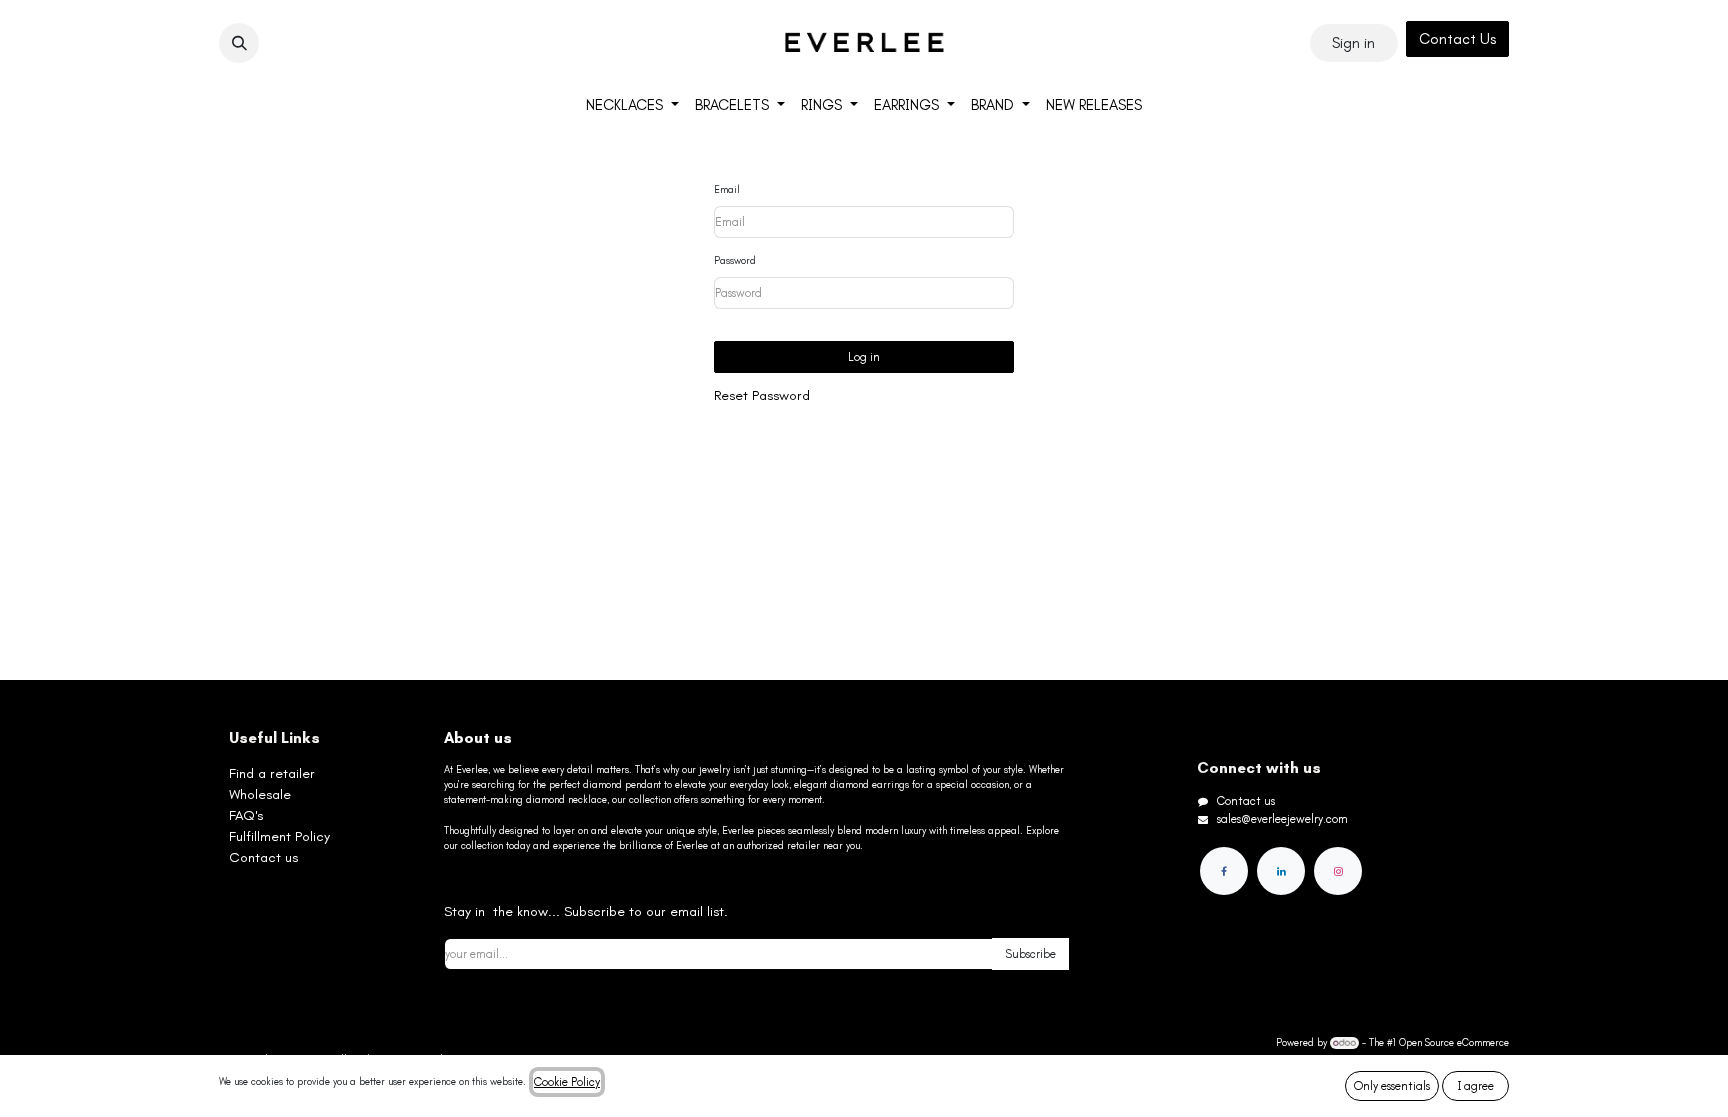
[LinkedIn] (1281, 871)
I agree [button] (1476, 1086)
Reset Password (762, 395)
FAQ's (246, 815)
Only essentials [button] (1392, 1086)
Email (727, 190)
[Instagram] (1338, 871)
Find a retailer (272, 773)
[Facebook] (1224, 871)
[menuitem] (632, 105)
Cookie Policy (567, 1082)
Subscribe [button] (1030, 954)
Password (735, 261)
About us (478, 738)
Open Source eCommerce (1454, 1043)
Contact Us (1457, 39)
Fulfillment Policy (279, 836)
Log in (864, 357)
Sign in (1353, 43)
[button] (239, 43)
